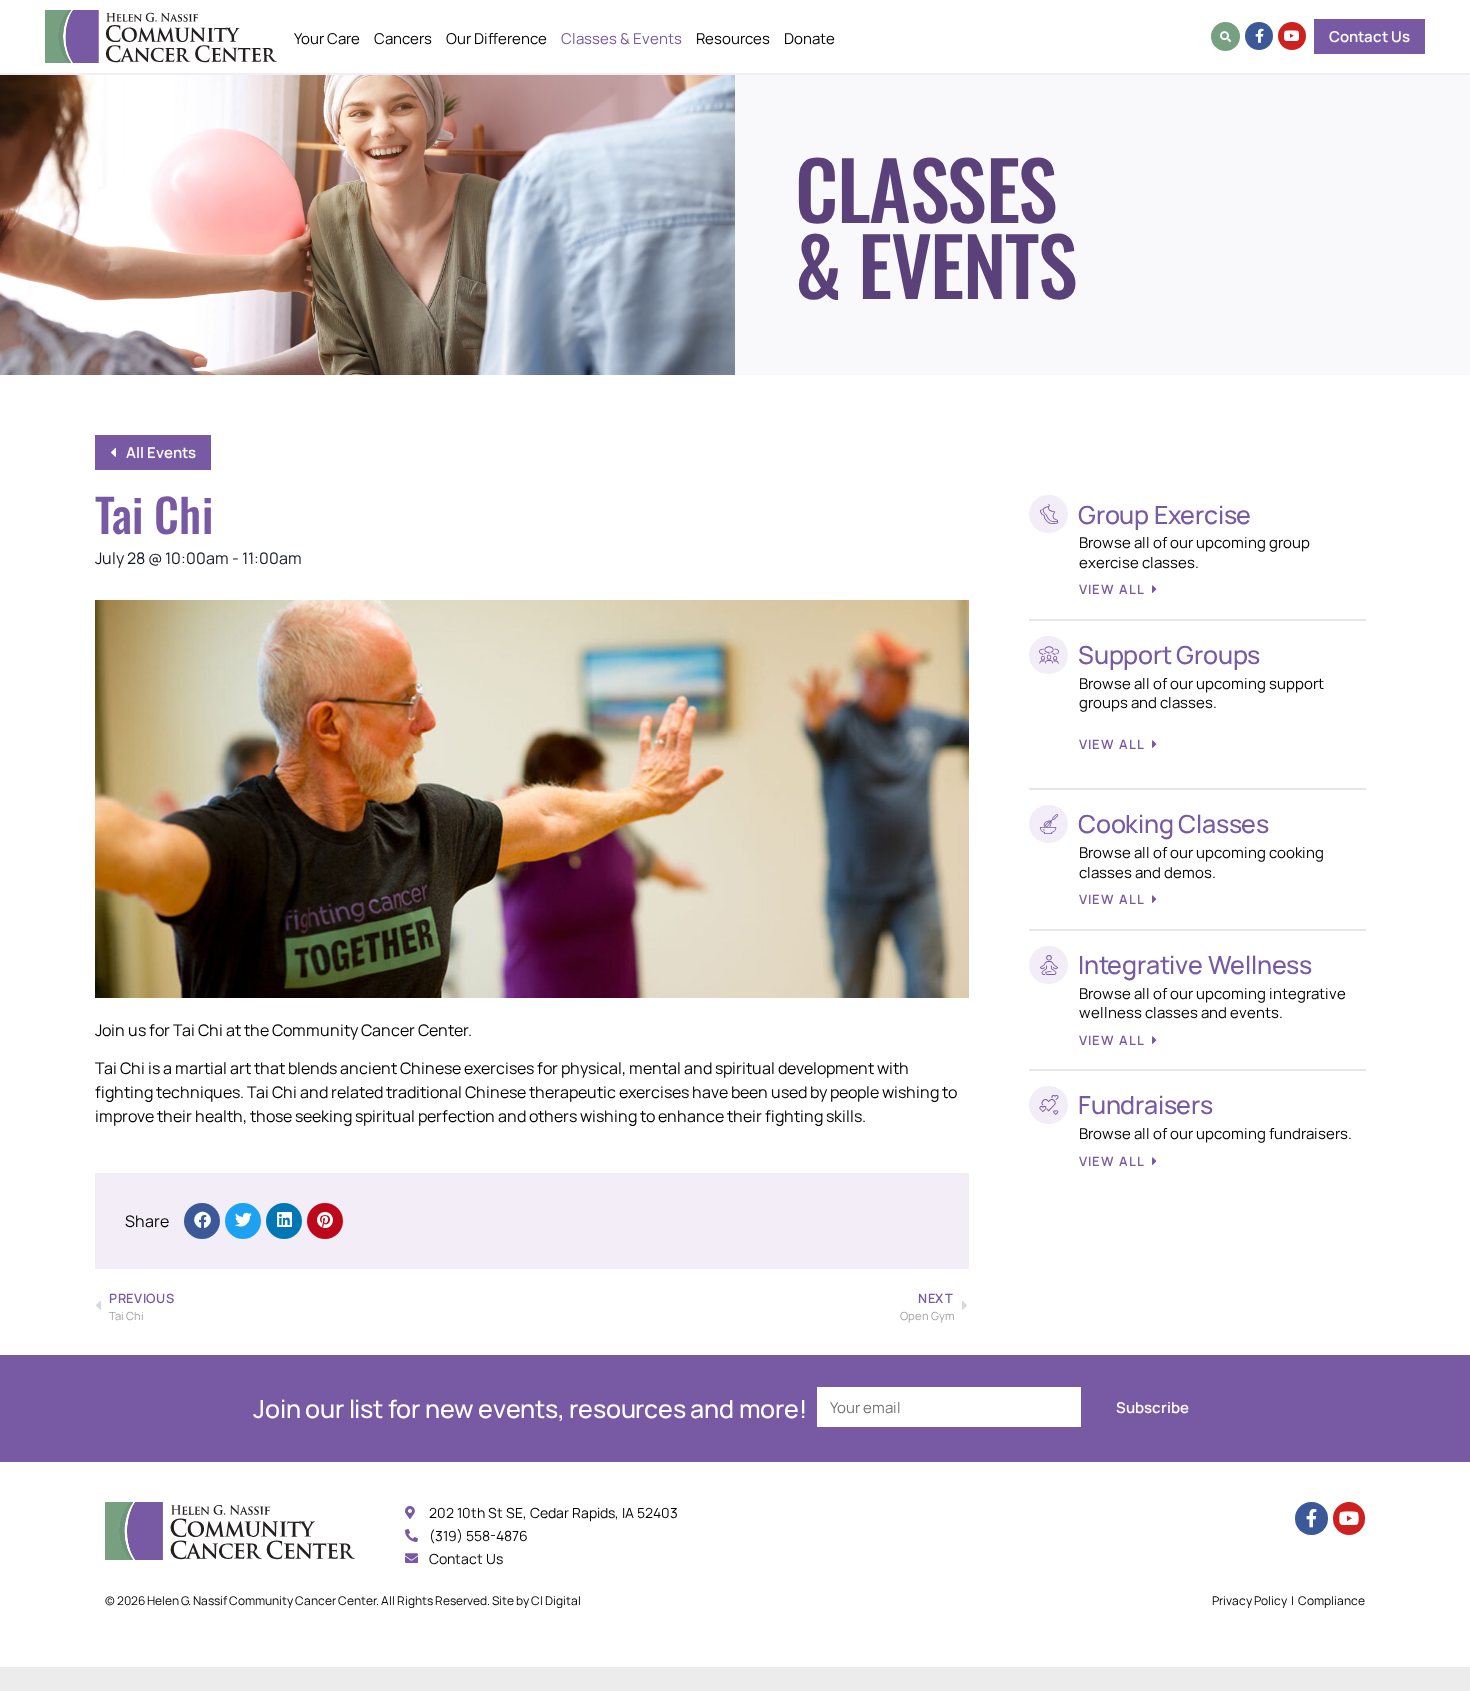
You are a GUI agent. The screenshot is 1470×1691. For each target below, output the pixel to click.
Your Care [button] (327, 38)
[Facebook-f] (1259, 36)
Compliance (1331, 1600)
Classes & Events (621, 38)
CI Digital (556, 1600)
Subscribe (1152, 1407)
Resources (733, 38)
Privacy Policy (1249, 1600)
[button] (1225, 36)
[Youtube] (1292, 36)
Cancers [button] (403, 38)
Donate (809, 38)
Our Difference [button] (496, 38)
